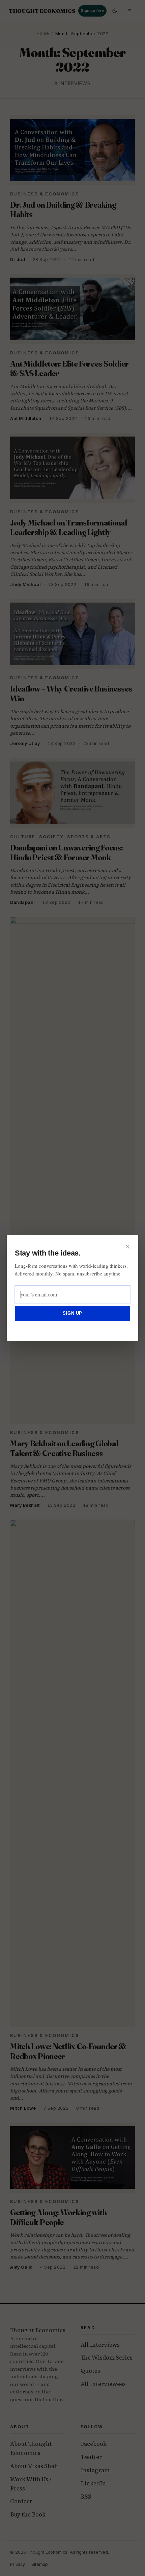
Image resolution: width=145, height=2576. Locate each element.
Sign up (72, 1313)
